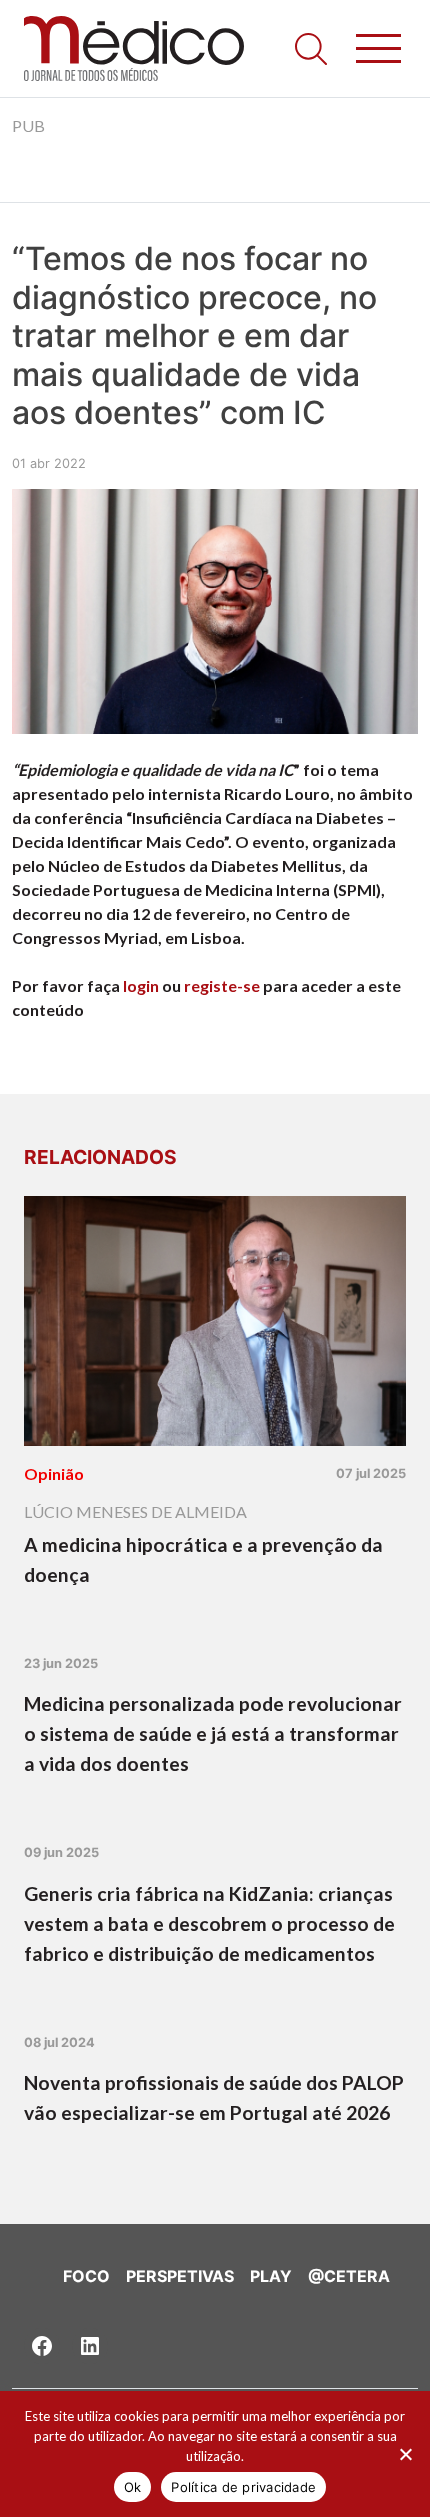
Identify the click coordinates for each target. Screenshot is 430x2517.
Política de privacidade (243, 2487)
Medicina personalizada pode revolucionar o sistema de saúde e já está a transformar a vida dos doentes (213, 1733)
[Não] (405, 2454)
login (141, 985)
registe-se (222, 985)
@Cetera (349, 2276)
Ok (133, 2487)
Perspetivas (180, 2276)
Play (271, 2276)
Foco (86, 2276)
